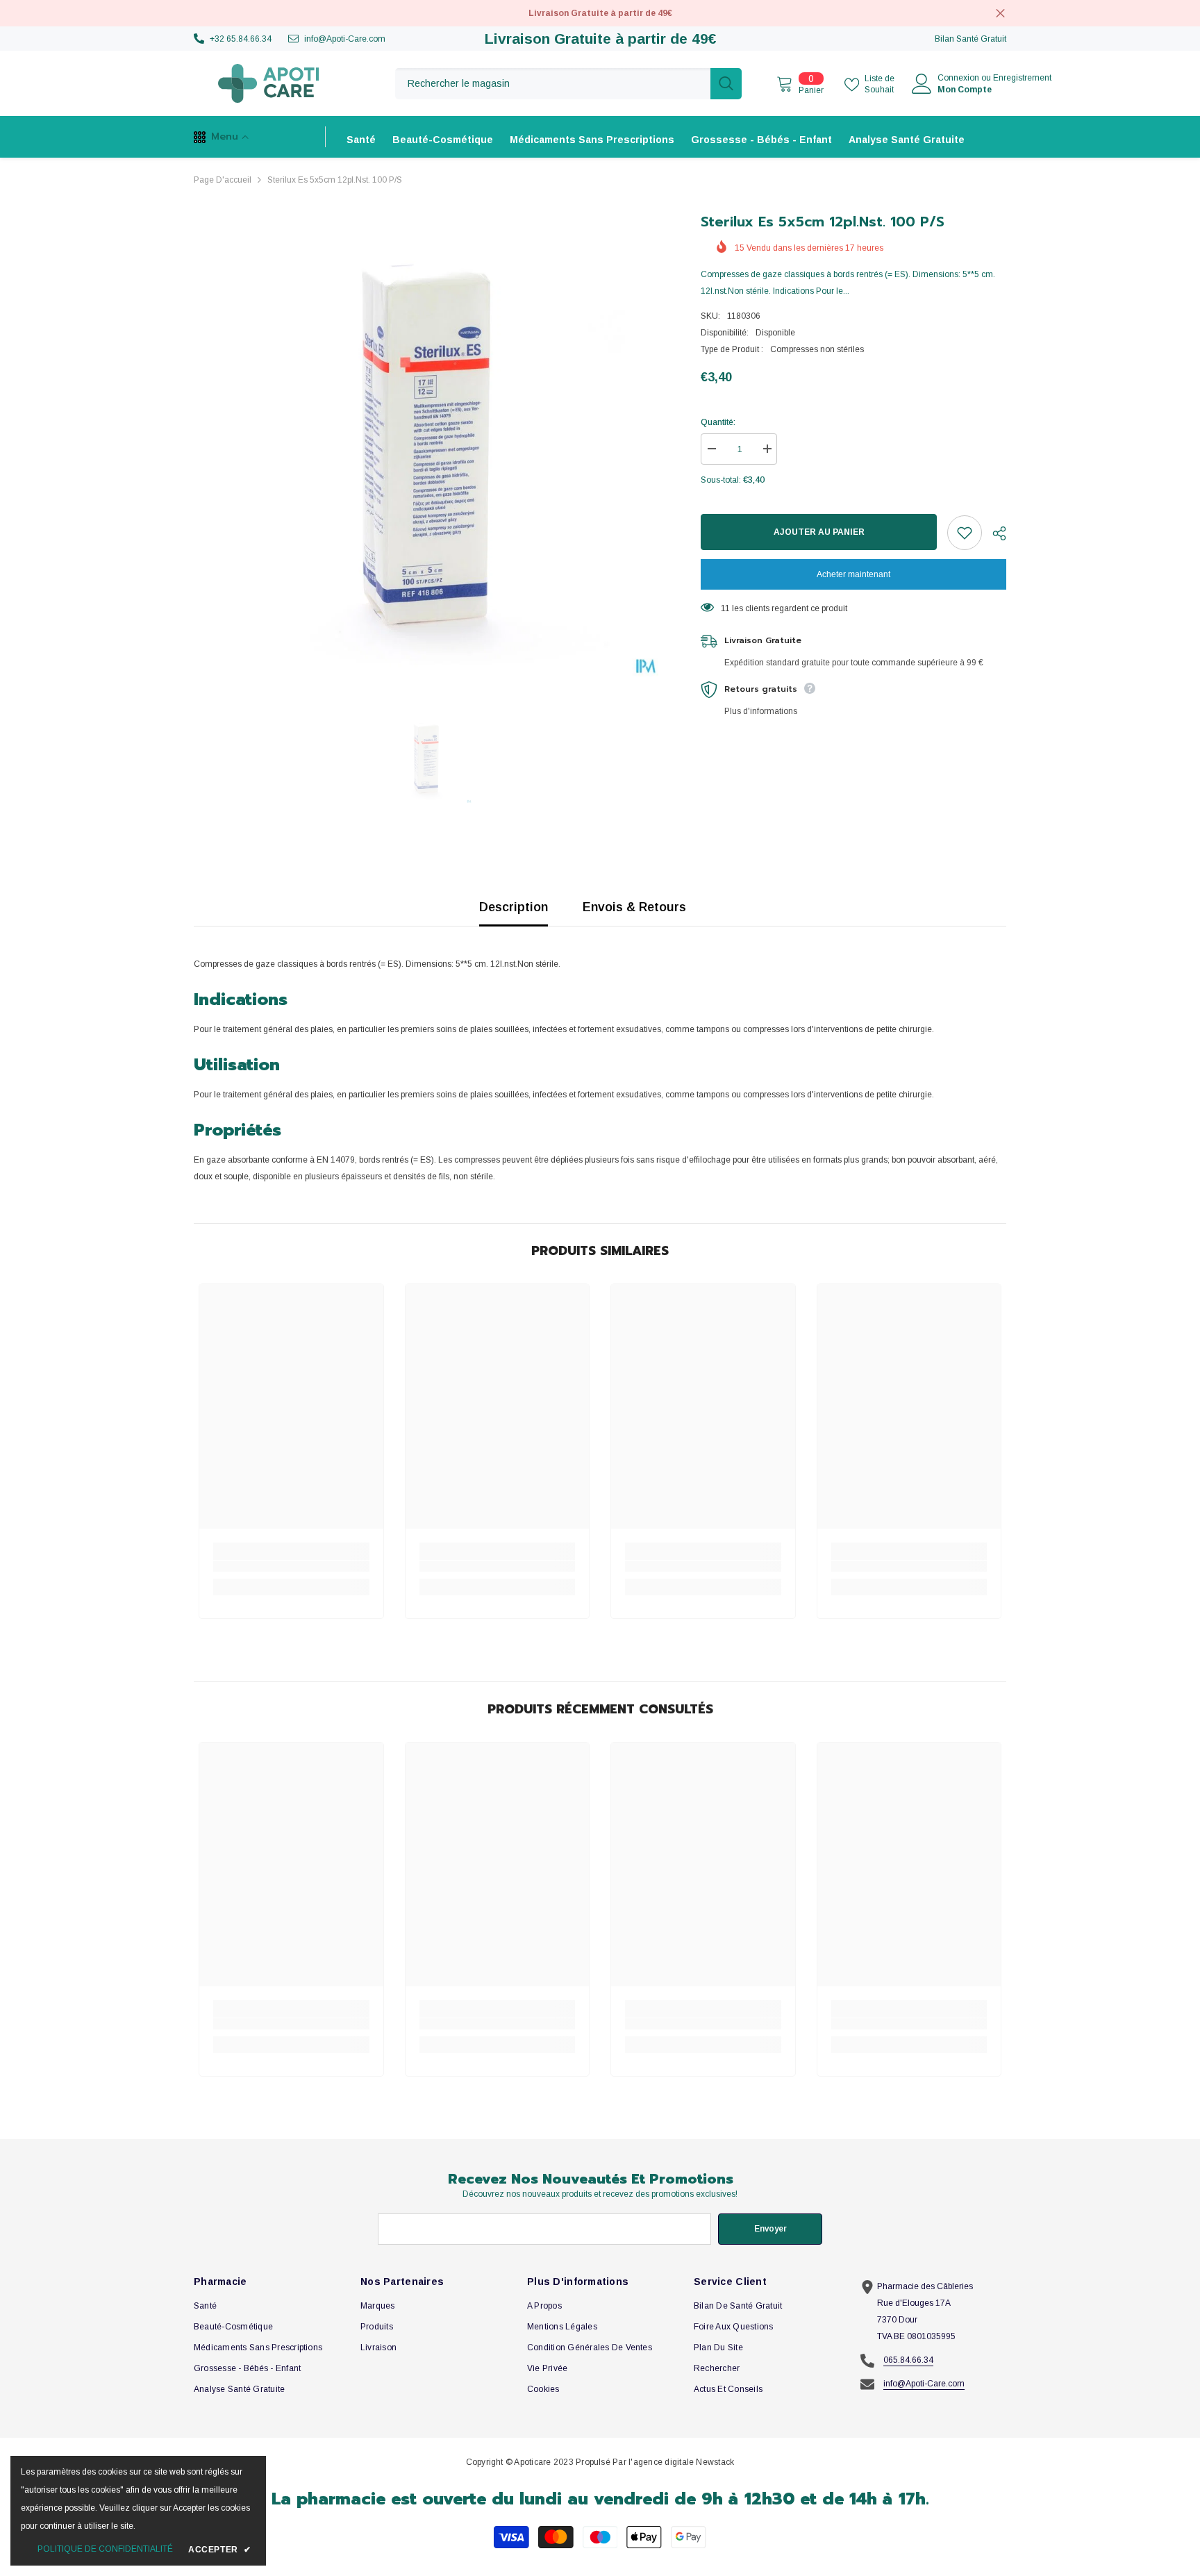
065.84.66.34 (908, 2360)
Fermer (1000, 14)
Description (514, 907)
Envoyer (770, 2229)
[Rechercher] (568, 84)
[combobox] (553, 84)
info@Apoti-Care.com (345, 39)
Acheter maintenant (853, 574)
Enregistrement (1022, 78)
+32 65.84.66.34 (241, 39)
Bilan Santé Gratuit (970, 39)
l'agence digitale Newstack (681, 2462)
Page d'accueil (223, 180)
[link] (291, 1566)
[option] (427, 444)
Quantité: (718, 422)
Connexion (958, 78)
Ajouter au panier (816, 532)
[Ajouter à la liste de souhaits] (965, 533)
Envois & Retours (634, 907)
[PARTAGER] (994, 533)
